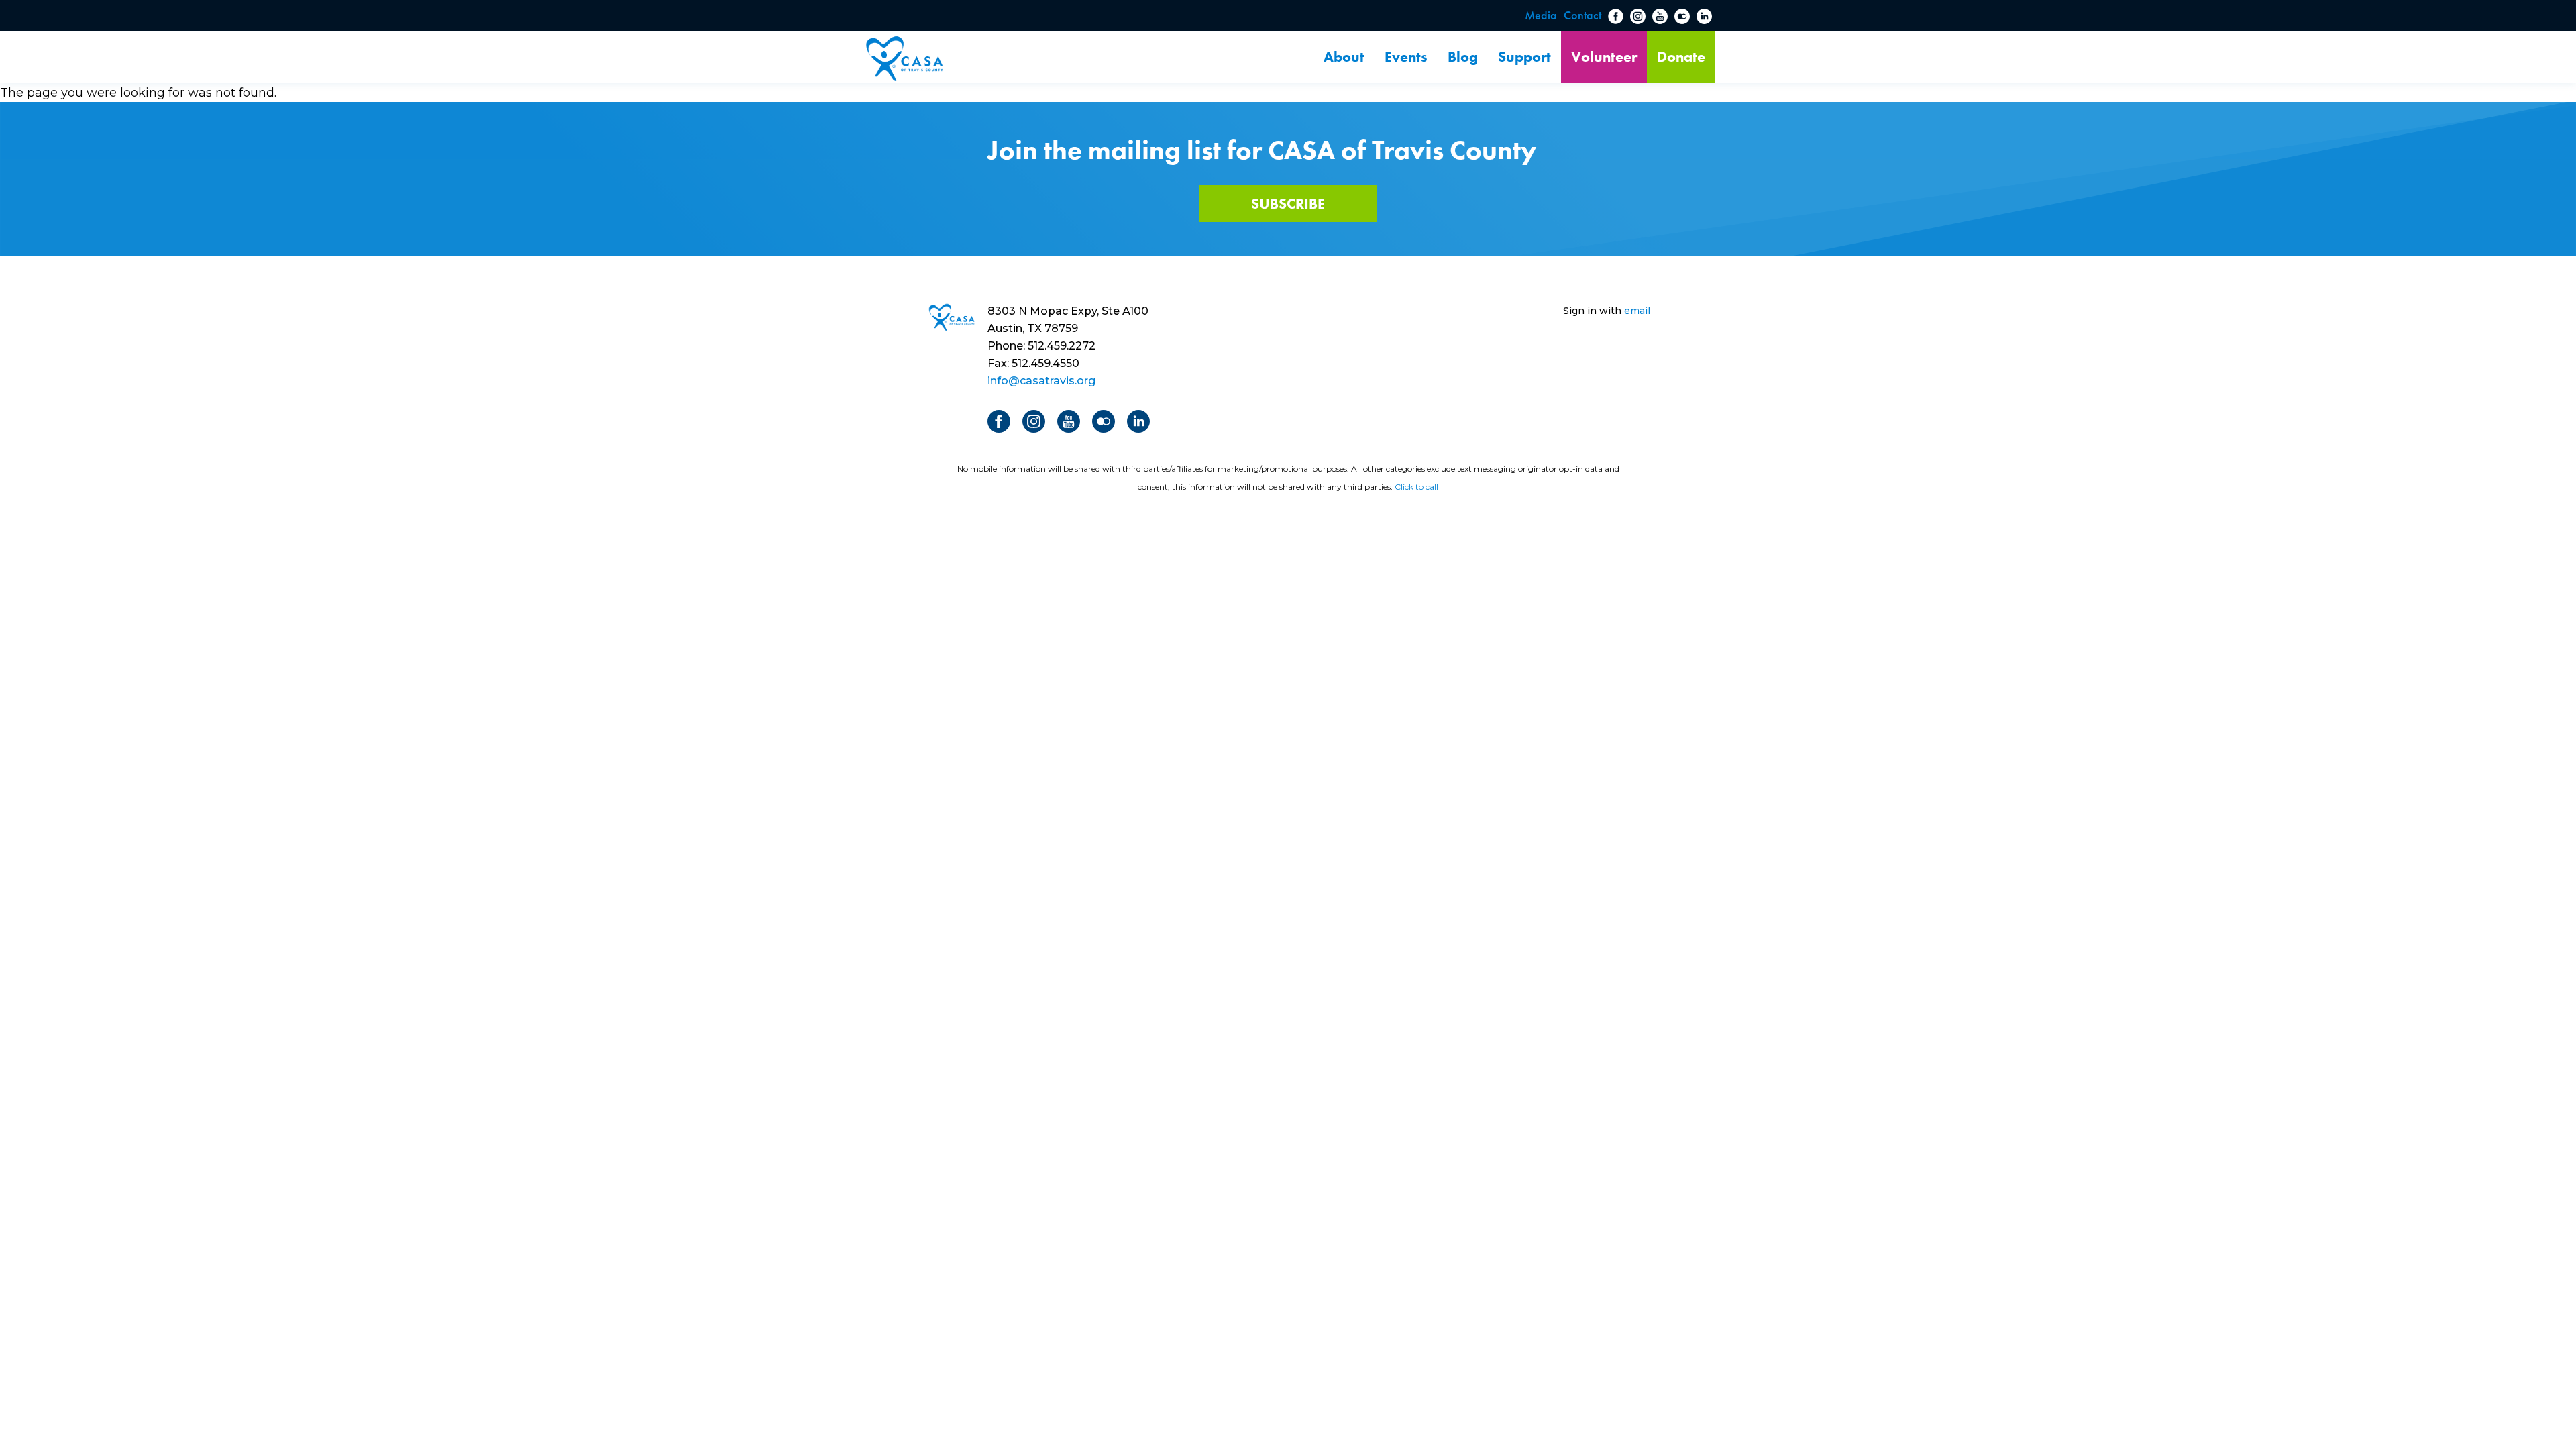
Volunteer (1604, 57)
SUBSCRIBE (1288, 204)
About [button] (1344, 57)
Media (1541, 15)
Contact (1582, 15)
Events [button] (1406, 57)
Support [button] (1524, 57)
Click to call (1416, 487)
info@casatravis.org (1041, 381)
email (1637, 311)
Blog (1463, 57)
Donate (1681, 57)
